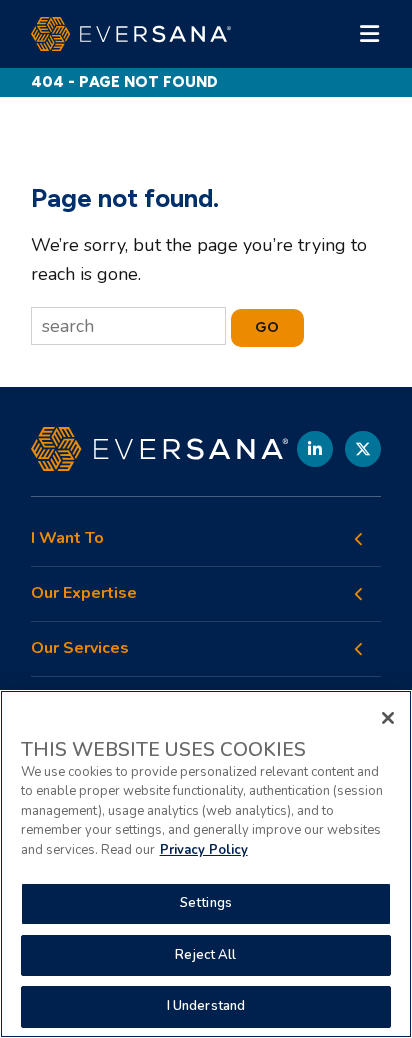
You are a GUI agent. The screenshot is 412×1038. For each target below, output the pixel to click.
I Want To (67, 538)
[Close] (388, 718)
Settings (206, 903)
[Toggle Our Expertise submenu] (359, 594)
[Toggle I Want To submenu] (359, 539)
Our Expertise (84, 593)
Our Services (80, 648)
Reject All (205, 955)
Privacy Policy (204, 850)
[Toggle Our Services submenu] (359, 649)
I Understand (206, 1006)
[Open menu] (369, 34)
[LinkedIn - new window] (315, 449)
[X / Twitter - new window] (363, 449)
